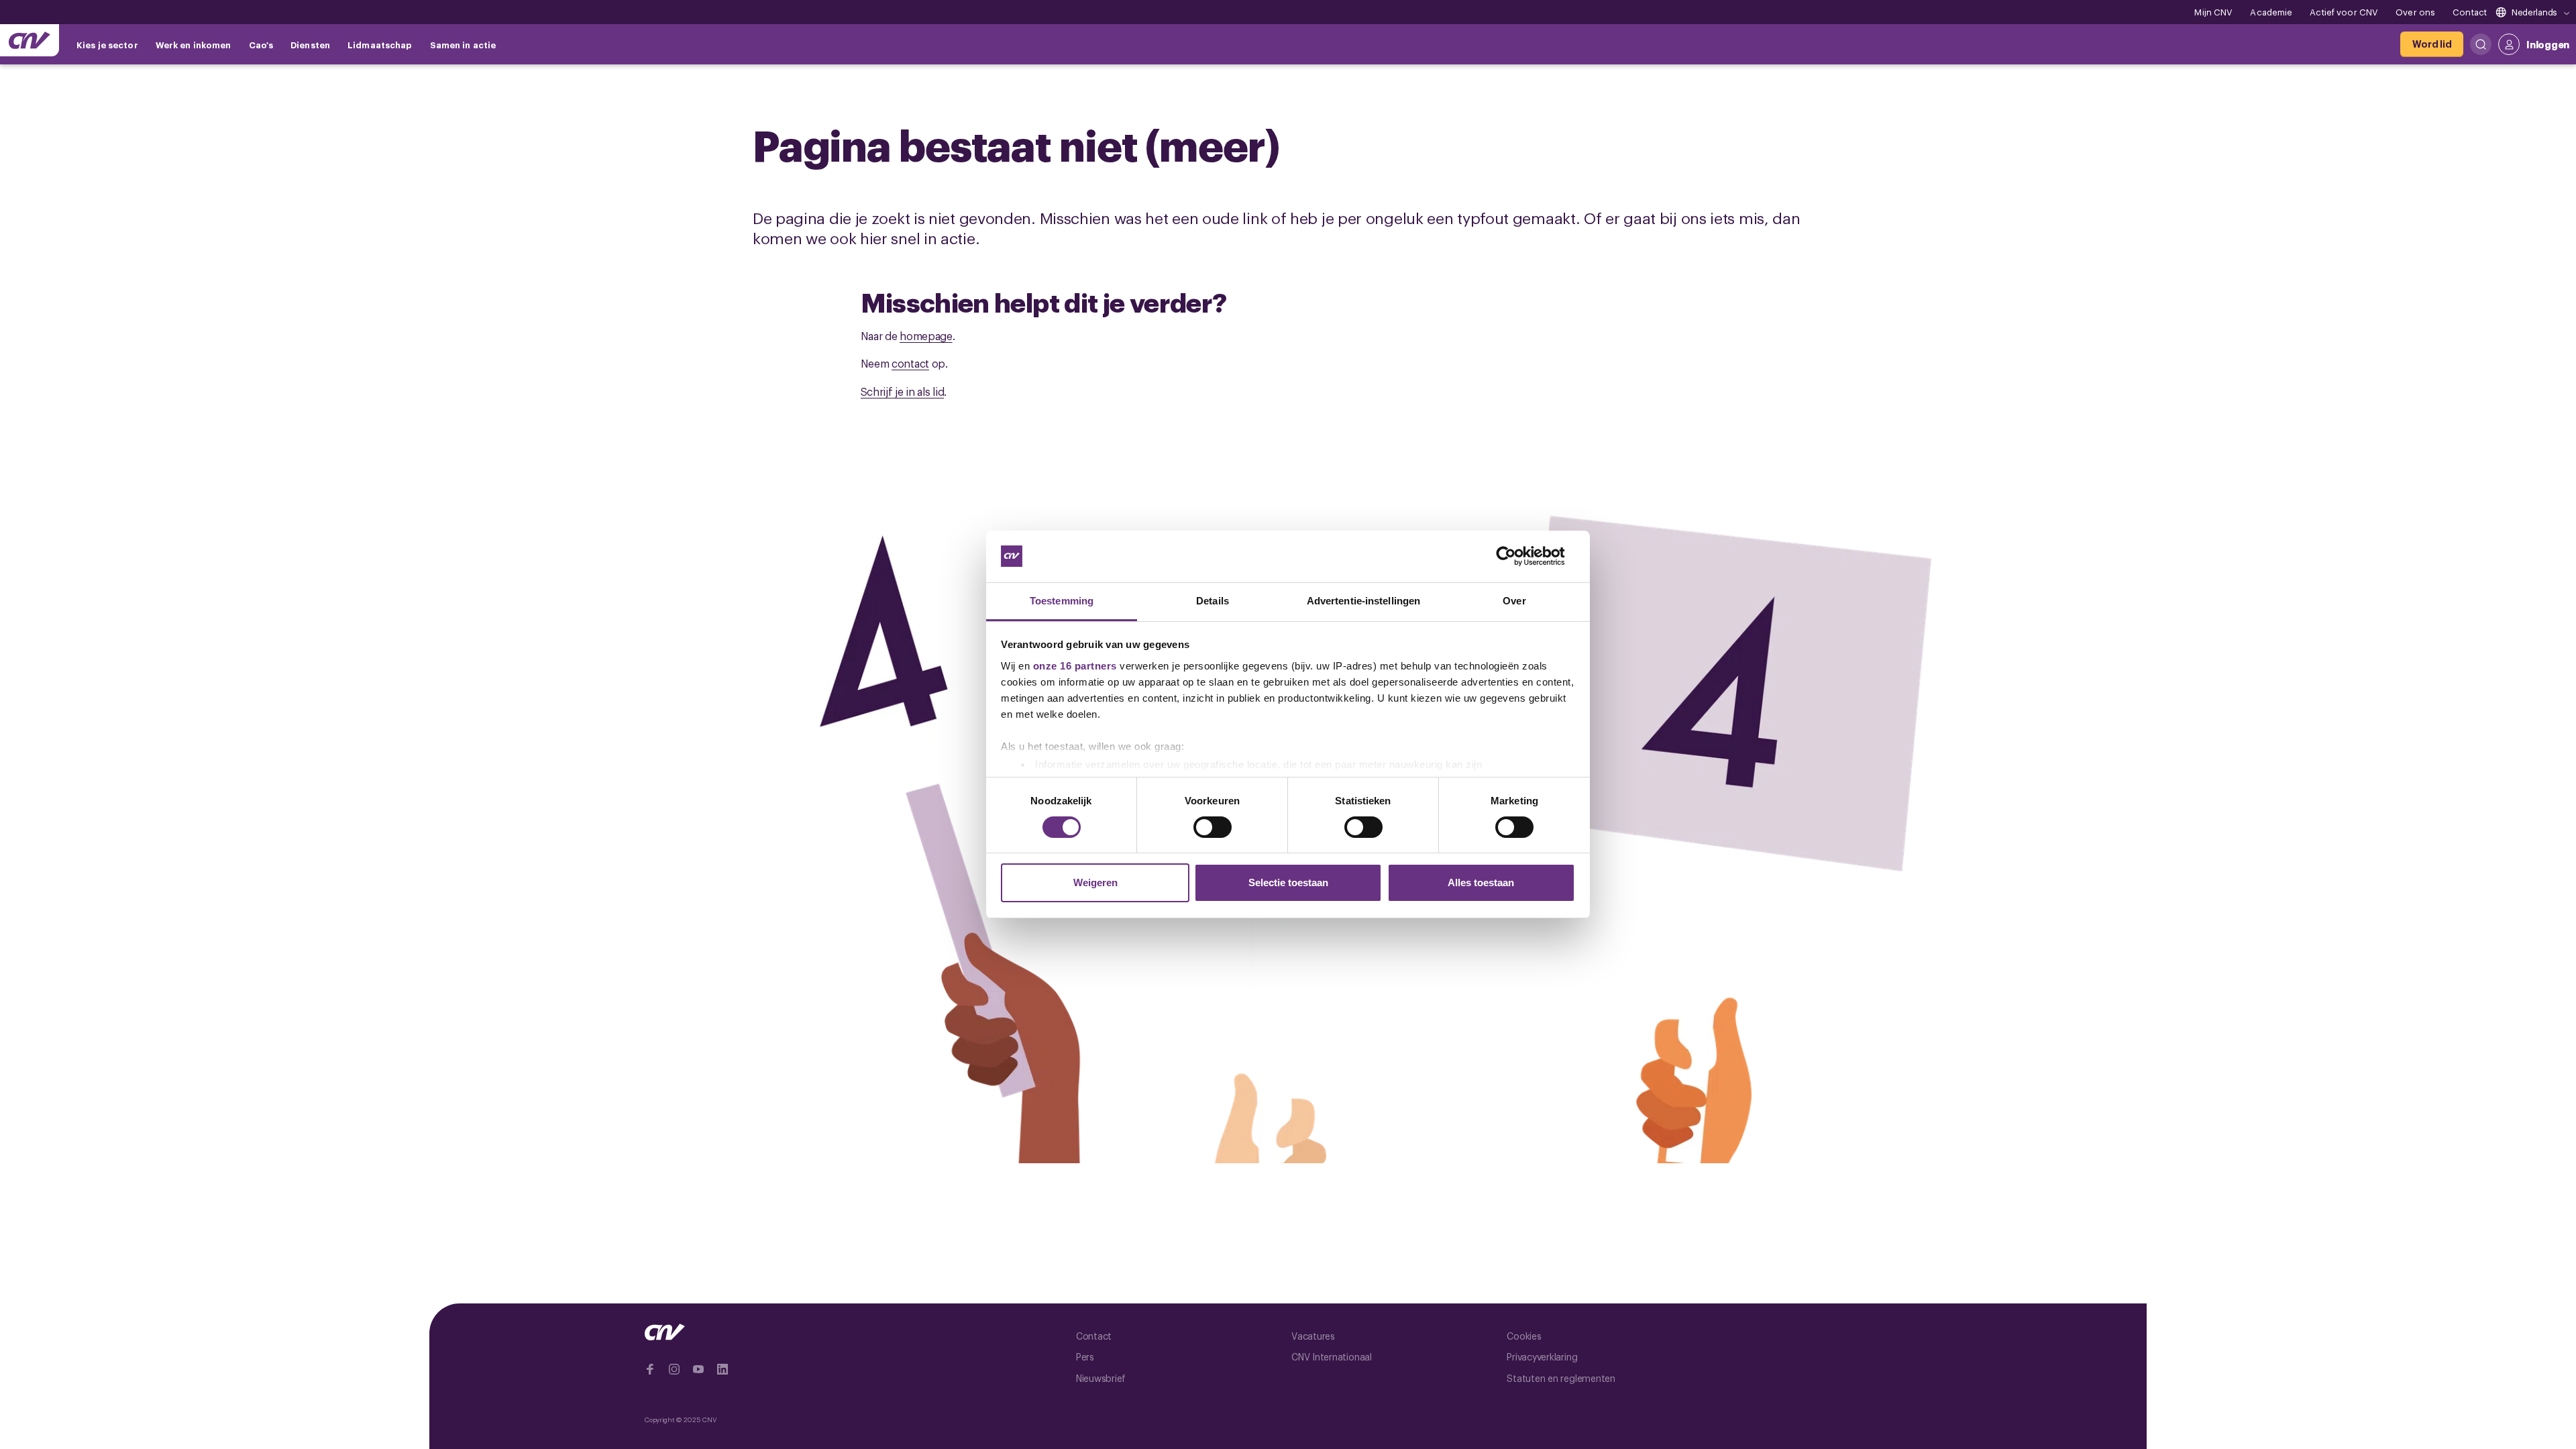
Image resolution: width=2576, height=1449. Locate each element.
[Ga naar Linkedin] (722, 1369)
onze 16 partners (1075, 666)
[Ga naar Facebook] (650, 1369)
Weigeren (1095, 882)
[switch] (1213, 827)
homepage (926, 335)
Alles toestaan (1481, 882)
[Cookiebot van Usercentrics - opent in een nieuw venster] (1516, 556)
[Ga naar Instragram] (674, 1369)
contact (910, 363)
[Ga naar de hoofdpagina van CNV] (30, 40)
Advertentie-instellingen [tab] (1363, 601)
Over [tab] (1514, 601)
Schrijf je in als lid (903, 391)
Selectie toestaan (1288, 882)
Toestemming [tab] (1062, 601)
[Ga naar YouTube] (698, 1369)
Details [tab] (1213, 601)
